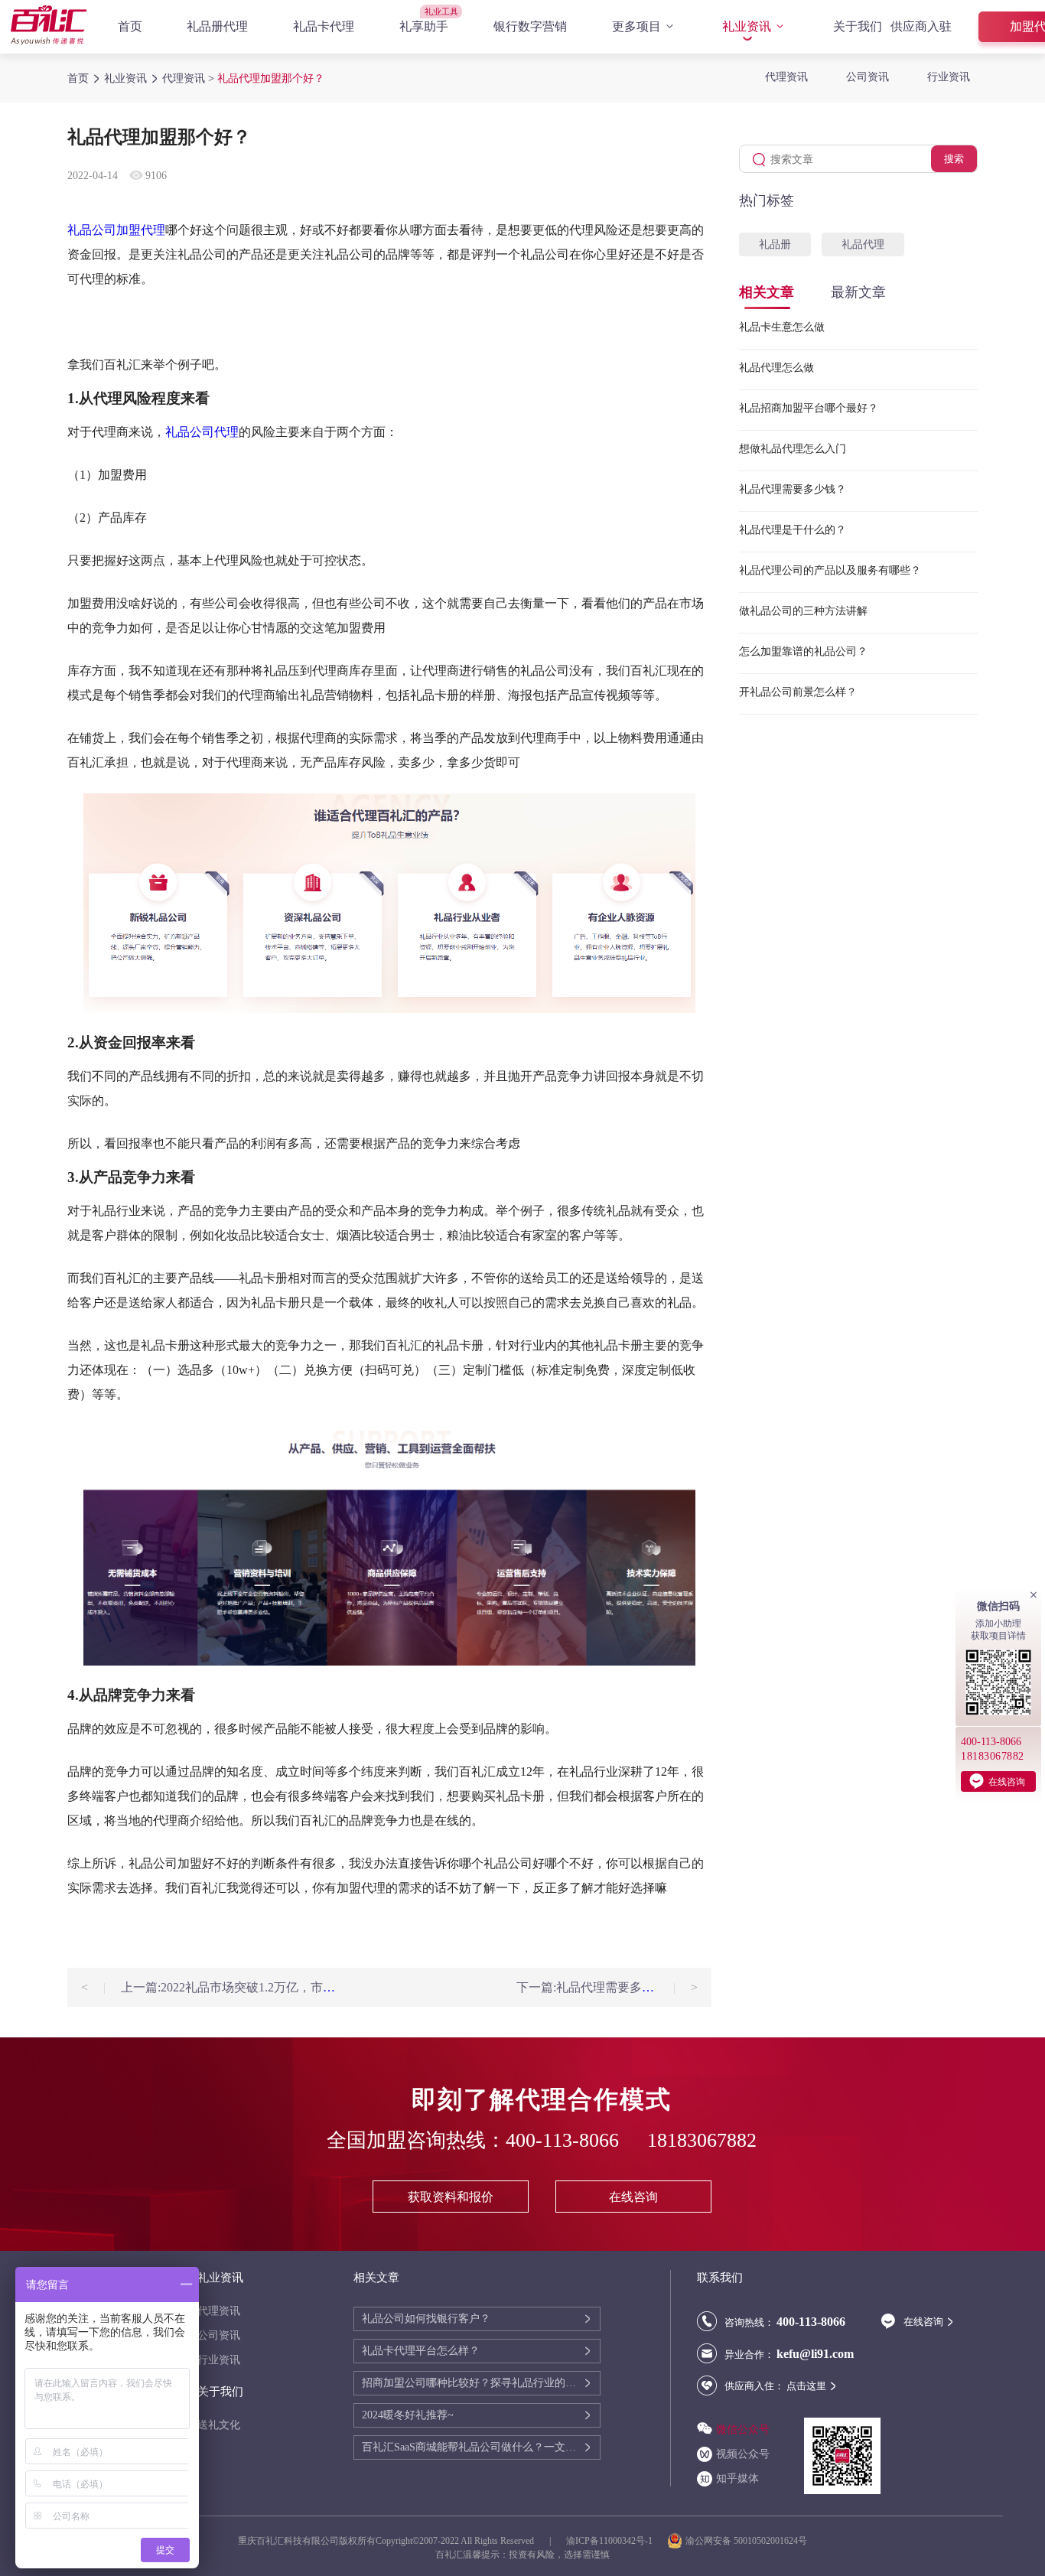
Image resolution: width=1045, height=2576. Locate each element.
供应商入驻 (921, 26)
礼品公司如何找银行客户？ (426, 2319)
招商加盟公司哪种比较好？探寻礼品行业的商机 (472, 2383)
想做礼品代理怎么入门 (793, 449)
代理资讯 (786, 77)
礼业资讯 (747, 26)
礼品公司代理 (202, 432)
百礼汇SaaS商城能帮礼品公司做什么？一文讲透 (472, 2447)
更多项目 (636, 26)
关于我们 (858, 26)
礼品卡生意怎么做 (782, 327)
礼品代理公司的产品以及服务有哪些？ (830, 570)
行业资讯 (949, 77)
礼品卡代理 (324, 26)
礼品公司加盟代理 (116, 230)
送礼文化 (219, 2425)
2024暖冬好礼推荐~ (408, 2415)
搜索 (954, 159)
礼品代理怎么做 (776, 368)
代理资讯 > (190, 78)
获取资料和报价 (451, 2197)
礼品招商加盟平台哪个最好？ (809, 408)
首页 (130, 26)
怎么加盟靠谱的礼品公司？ (803, 651)
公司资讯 (868, 77)
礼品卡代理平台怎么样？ (421, 2351)
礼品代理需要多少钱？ (793, 489)
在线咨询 (633, 2197)
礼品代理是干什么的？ (793, 530)
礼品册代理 (217, 26)
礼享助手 (424, 26)
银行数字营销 (530, 26)
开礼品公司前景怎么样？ (798, 692)
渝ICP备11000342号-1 (609, 2541)
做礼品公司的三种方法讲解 (803, 611)
